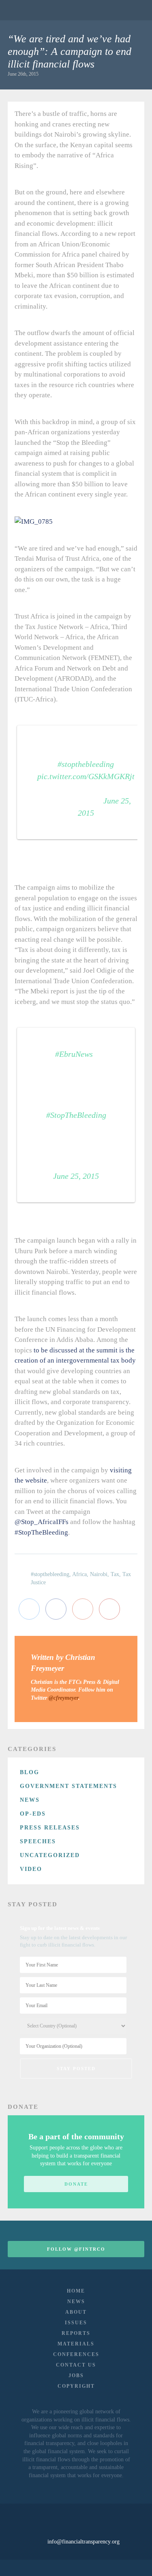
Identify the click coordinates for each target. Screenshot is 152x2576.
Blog (30, 1772)
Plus (83, 1609)
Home (76, 2291)
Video (31, 1869)
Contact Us (76, 2365)
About (76, 2312)
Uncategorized (50, 1855)
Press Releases (50, 1828)
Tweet (29, 1609)
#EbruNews (74, 1054)
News (30, 1800)
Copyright (76, 2386)
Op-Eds (33, 1814)
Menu (133, 10)
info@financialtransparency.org (83, 2542)
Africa (79, 1574)
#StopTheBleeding (76, 1115)
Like (56, 1609)
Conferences (76, 2354)
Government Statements (69, 1786)
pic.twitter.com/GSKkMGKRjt (86, 776)
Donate (76, 2184)
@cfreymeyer (63, 1698)
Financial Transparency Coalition (28, 10)
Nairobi (99, 1574)
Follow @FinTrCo (76, 2249)
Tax (115, 1574)
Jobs (76, 2376)
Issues (76, 2323)
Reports (76, 2333)
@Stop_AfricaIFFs (42, 1522)
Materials (76, 2344)
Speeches (38, 1841)
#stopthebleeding (86, 764)
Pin (109, 1609)
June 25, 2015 (76, 1176)
